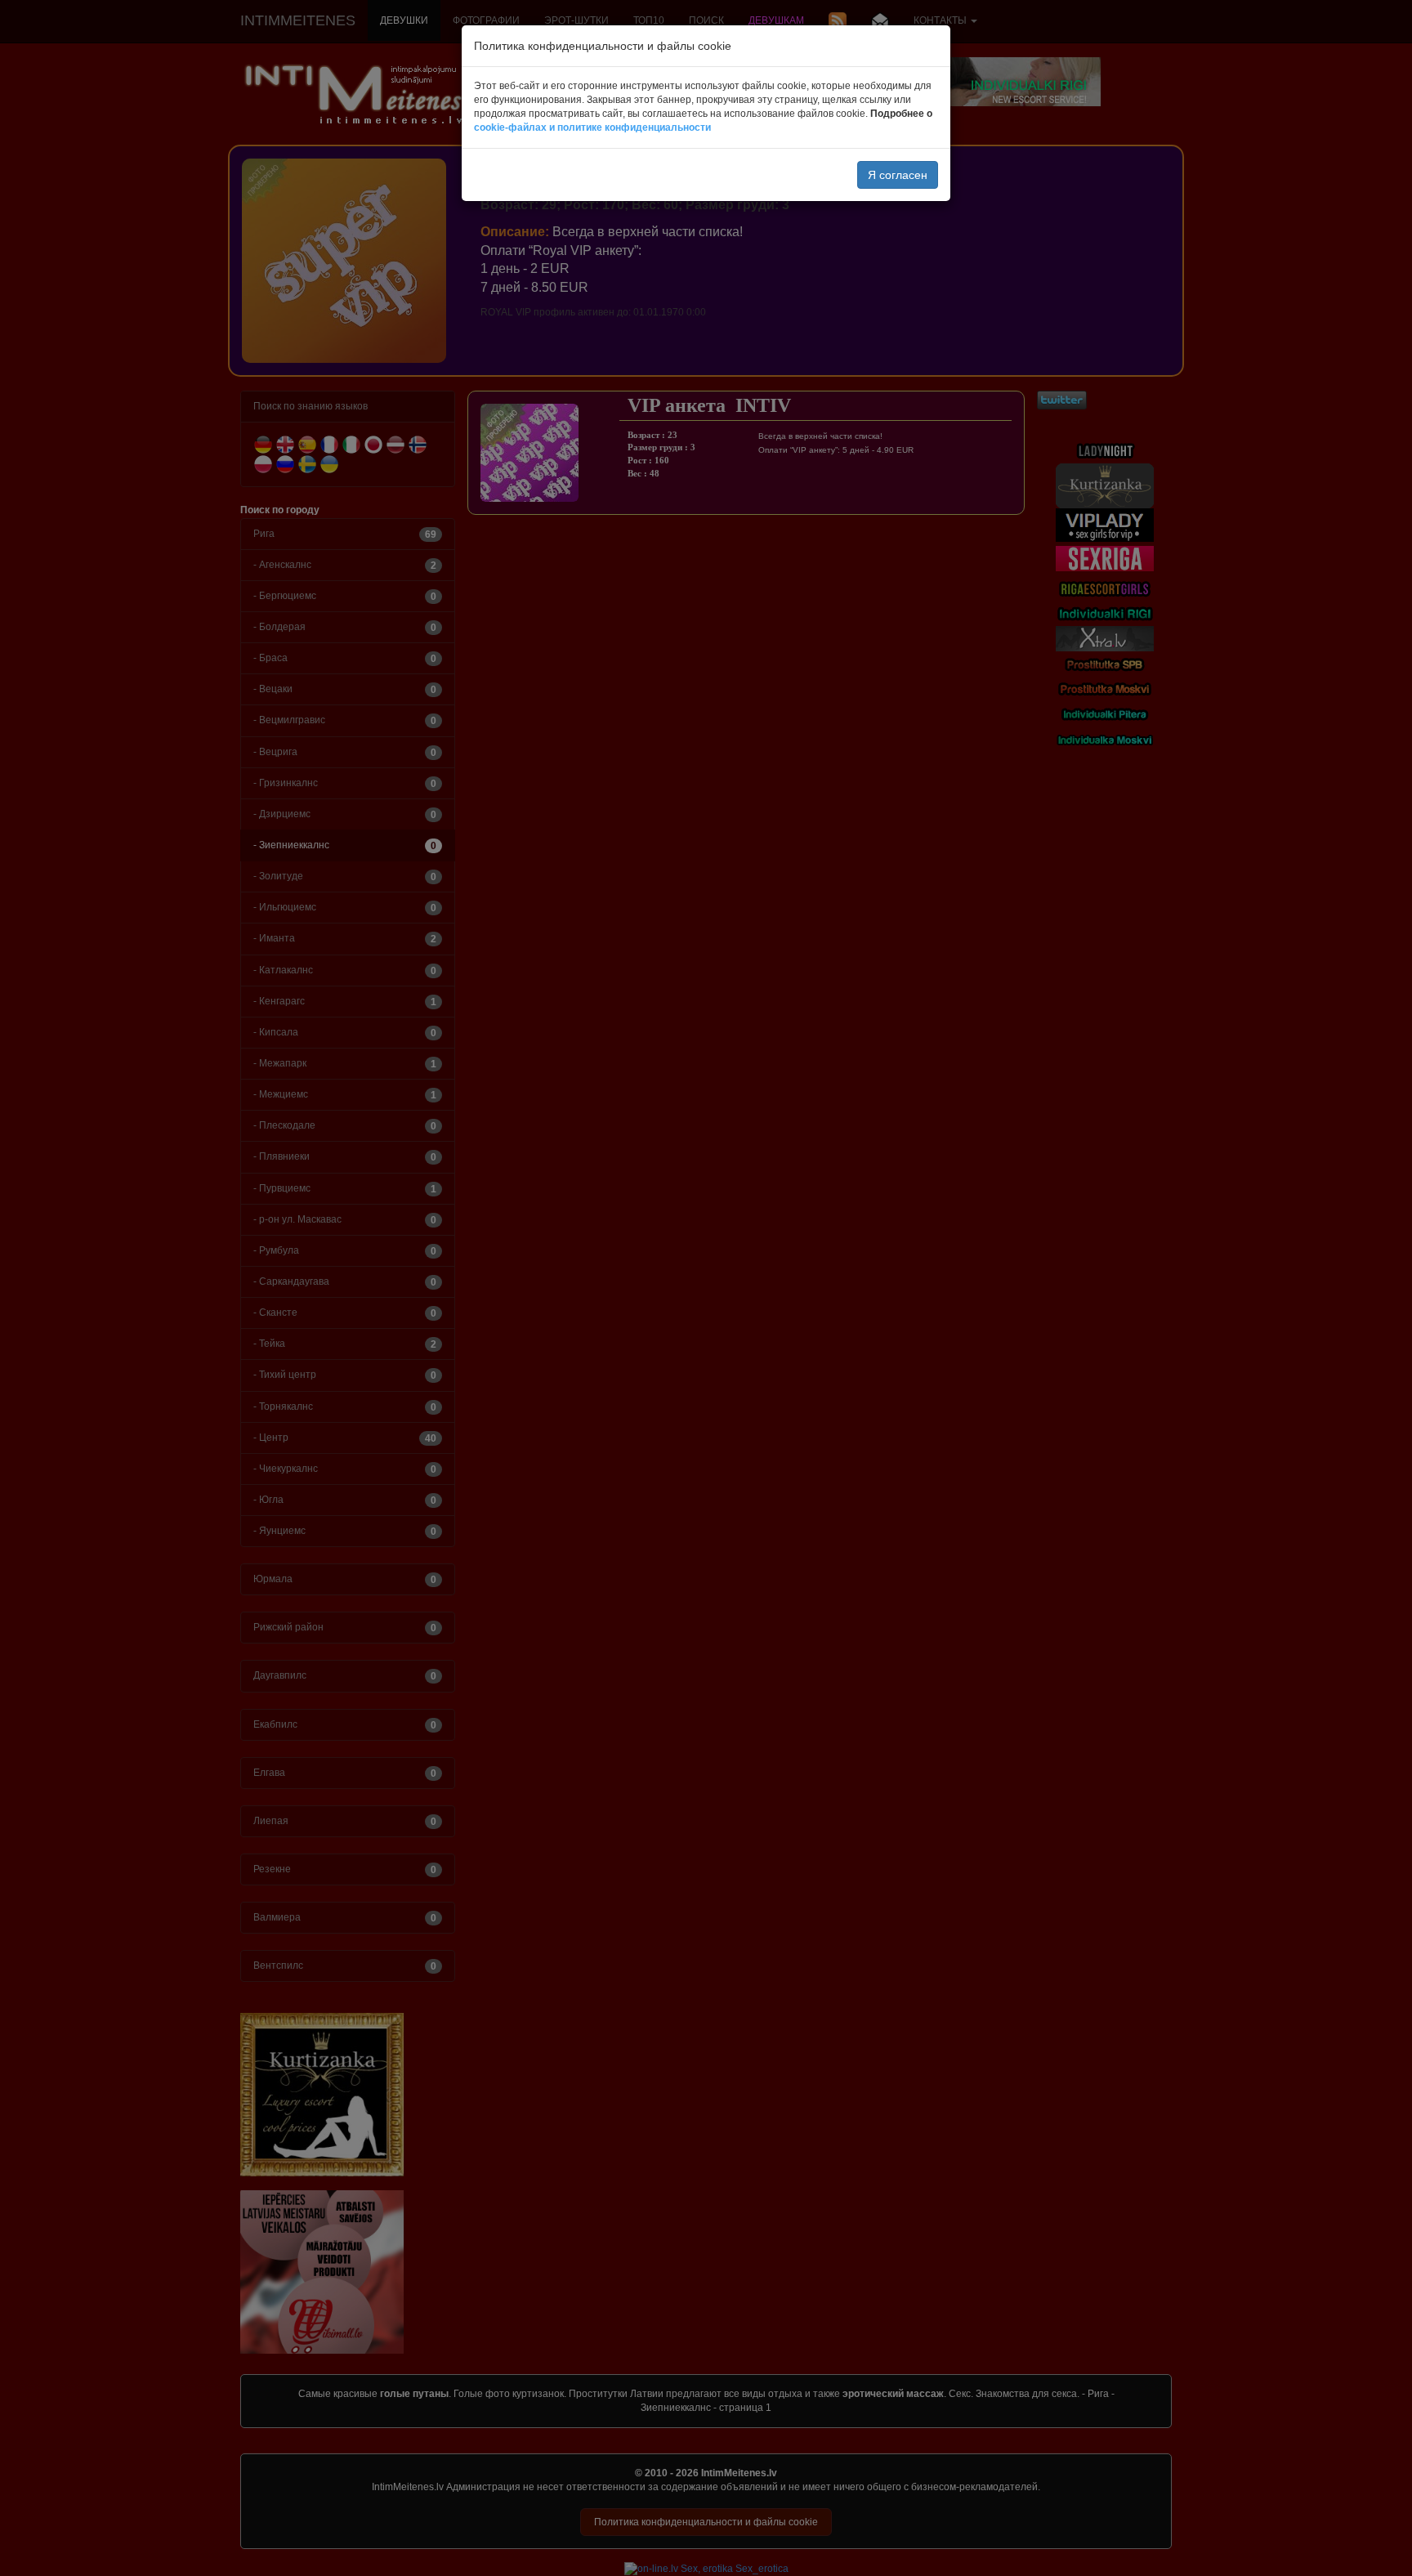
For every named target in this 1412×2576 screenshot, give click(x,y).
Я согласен (898, 175)
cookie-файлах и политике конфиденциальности (592, 127)
